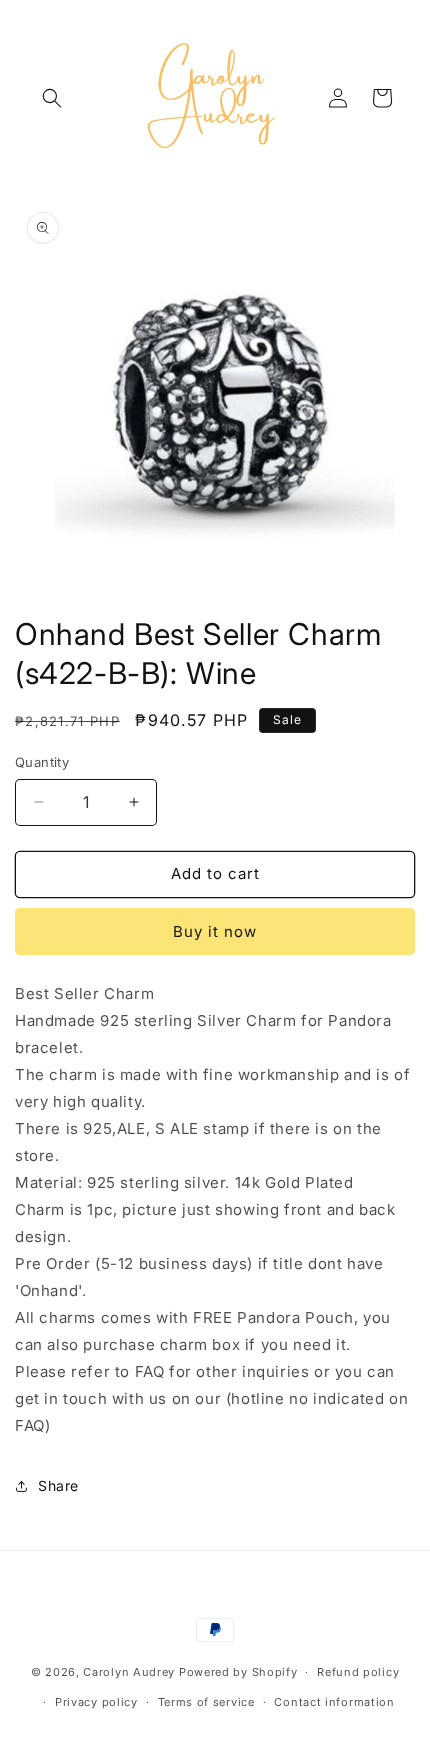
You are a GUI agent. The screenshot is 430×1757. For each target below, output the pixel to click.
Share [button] (58, 1485)
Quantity (42, 762)
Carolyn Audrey (129, 1672)
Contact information (334, 1702)
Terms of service (206, 1702)
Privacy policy (96, 1702)
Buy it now (215, 931)
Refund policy (358, 1672)
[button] (52, 98)
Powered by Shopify (238, 1672)
